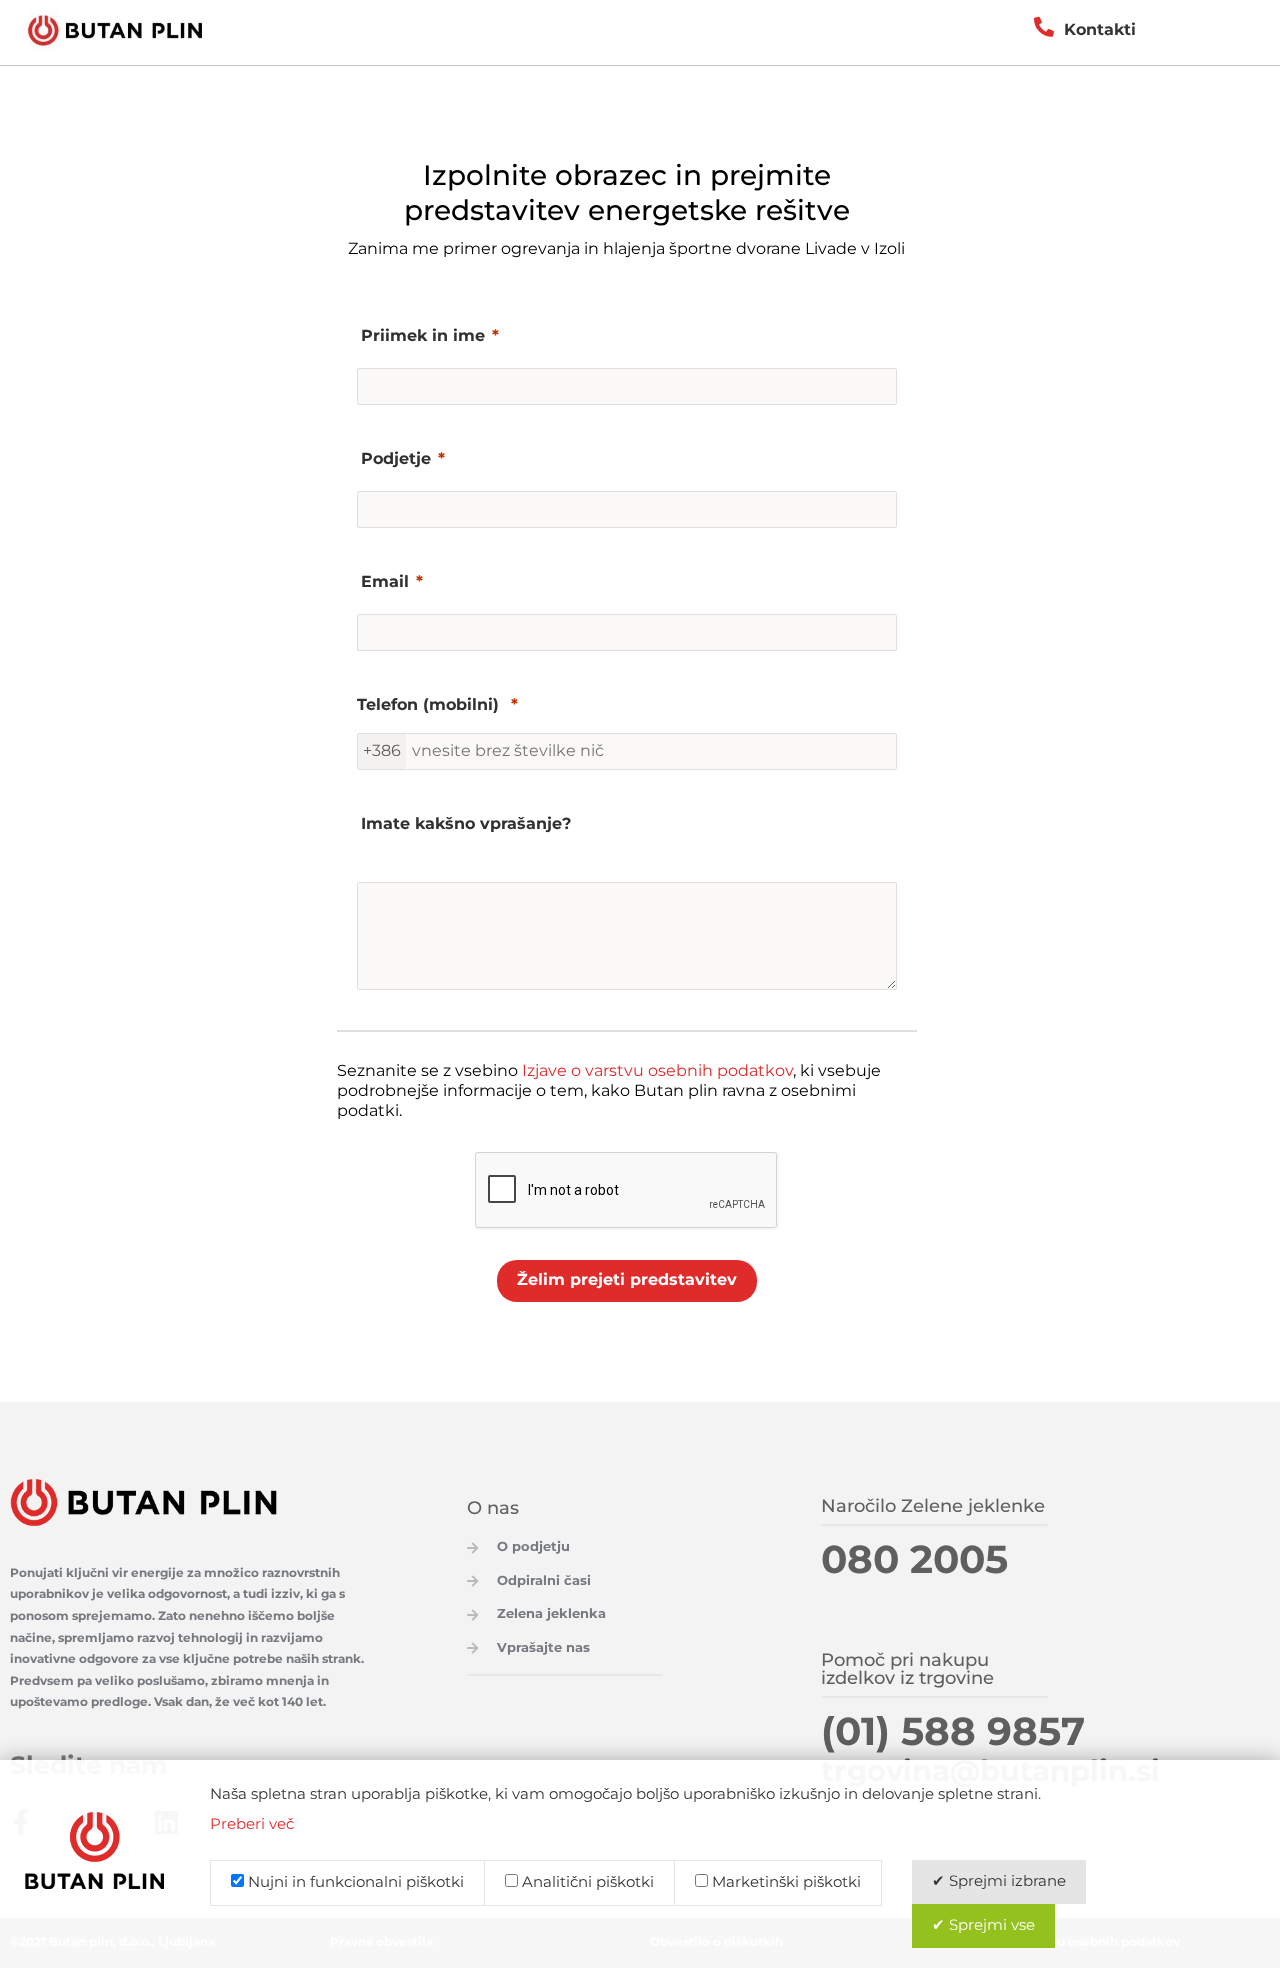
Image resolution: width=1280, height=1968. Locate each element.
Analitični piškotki (586, 1883)
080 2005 (914, 1561)
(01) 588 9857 (953, 1733)
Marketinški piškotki (784, 1883)
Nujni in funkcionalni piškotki (354, 1883)
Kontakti (1100, 30)
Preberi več (252, 1825)
